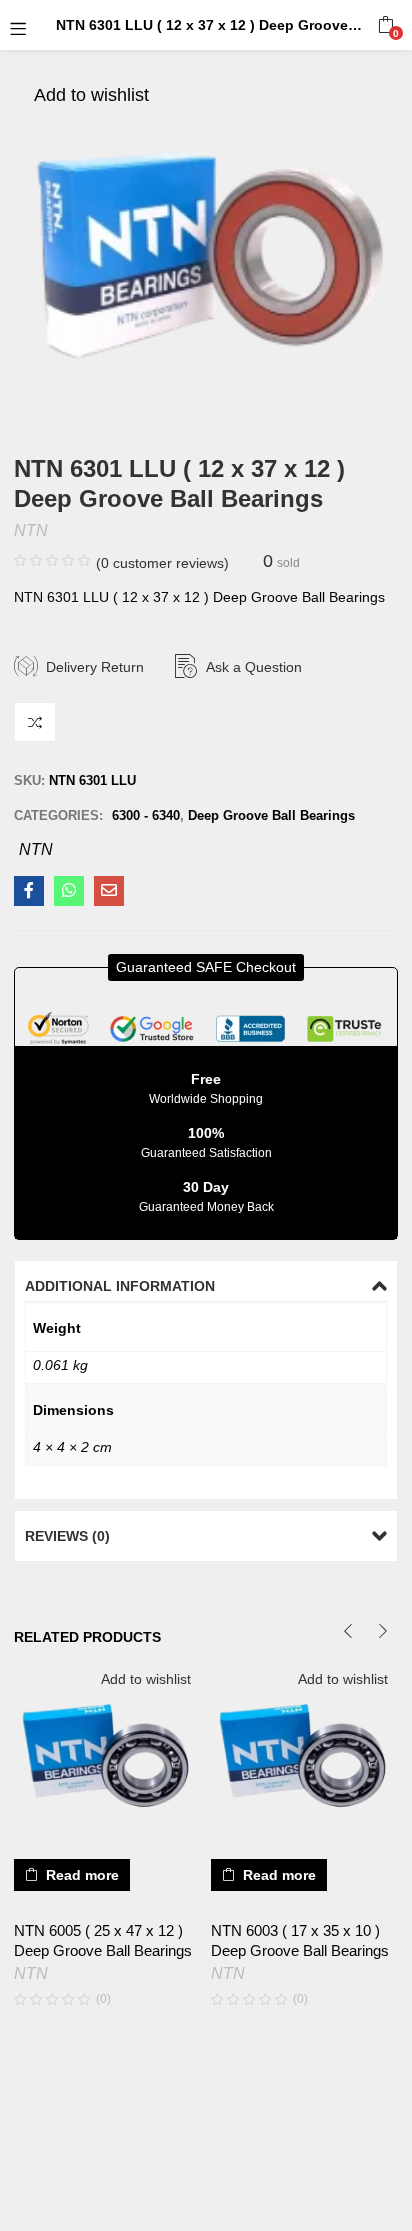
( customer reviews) (162, 563)
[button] (385, 25)
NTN (31, 530)
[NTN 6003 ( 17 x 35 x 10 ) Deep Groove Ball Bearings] (304, 1755)
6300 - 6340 (146, 815)
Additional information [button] (120, 1286)
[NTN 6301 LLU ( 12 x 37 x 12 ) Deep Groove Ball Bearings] (29, 891)
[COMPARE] (35, 722)
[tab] (206, 1286)
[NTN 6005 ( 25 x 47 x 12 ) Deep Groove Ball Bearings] (107, 1755)
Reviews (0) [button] (67, 1536)
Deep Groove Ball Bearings (271, 815)
